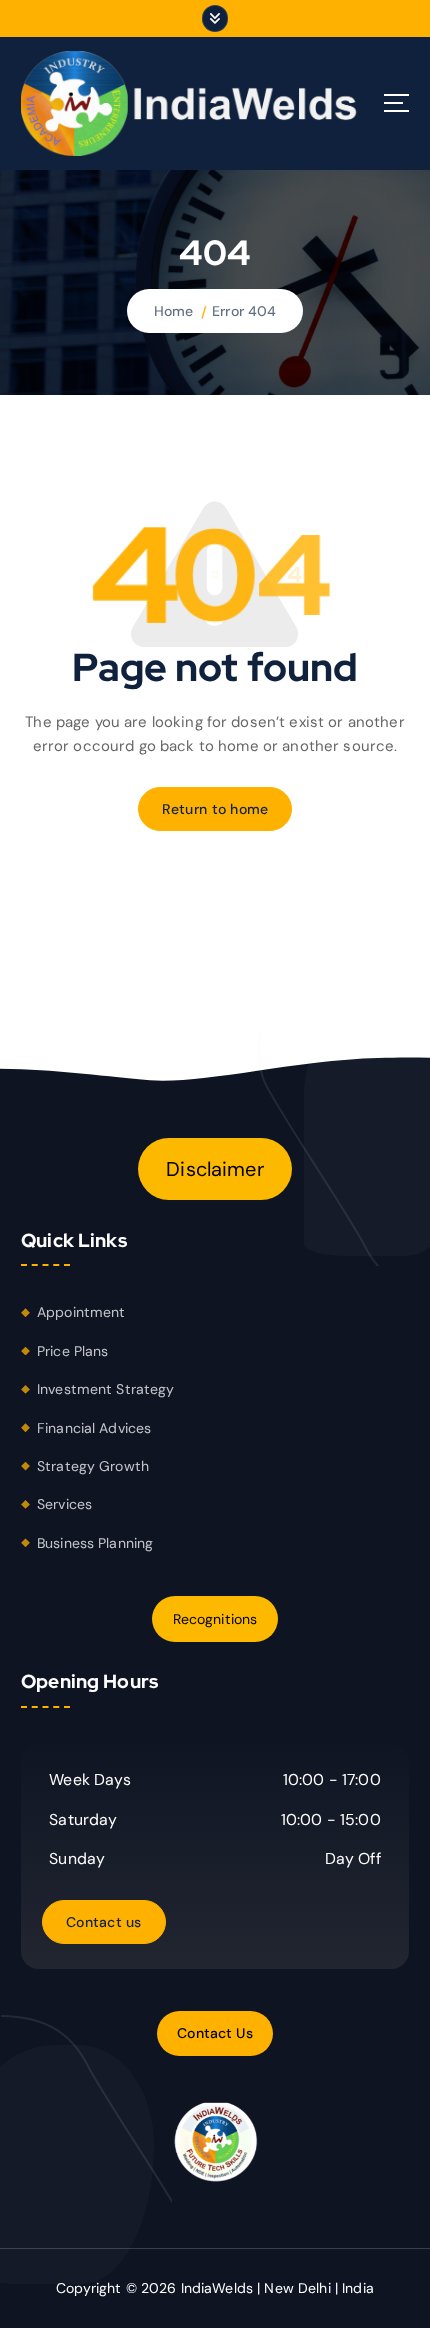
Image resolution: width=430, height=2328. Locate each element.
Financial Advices (94, 1428)
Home (174, 311)
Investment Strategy (106, 1389)
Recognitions (215, 1619)
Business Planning (95, 1543)
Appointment (81, 1312)
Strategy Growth (93, 1466)
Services (64, 1504)
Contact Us (214, 2033)
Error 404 (244, 311)
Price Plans (73, 1351)
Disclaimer (214, 1169)
